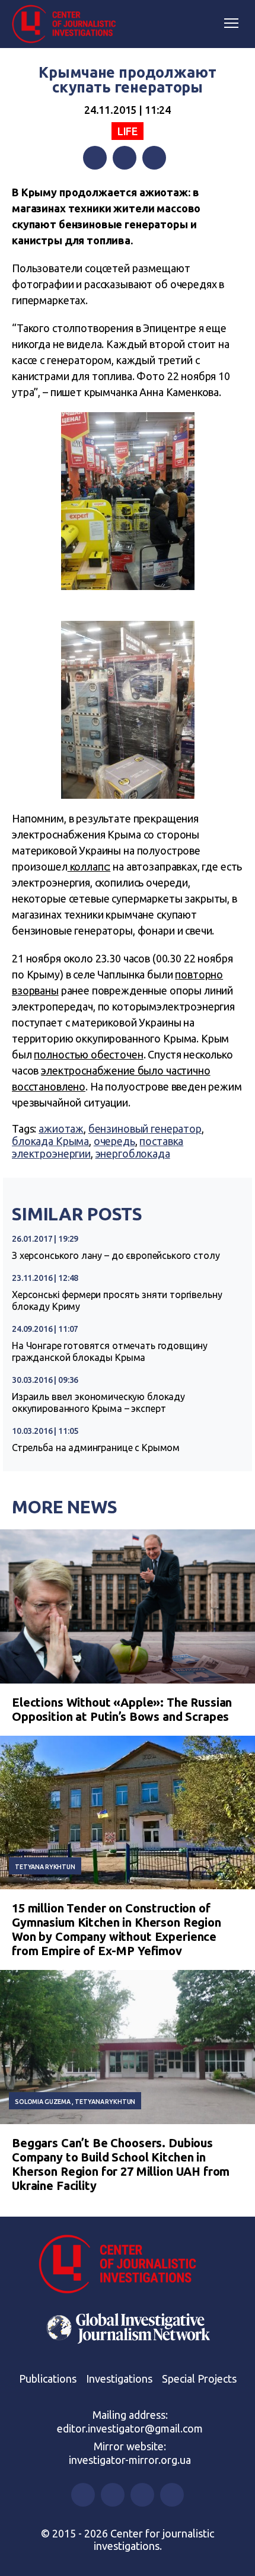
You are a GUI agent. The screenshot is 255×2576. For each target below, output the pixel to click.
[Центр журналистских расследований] (68, 24)
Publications (48, 2379)
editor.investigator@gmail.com (130, 2428)
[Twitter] (125, 158)
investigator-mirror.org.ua (130, 2460)
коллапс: (89, 866)
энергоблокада (133, 1153)
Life (128, 131)
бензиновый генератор (145, 1128)
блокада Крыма (50, 1141)
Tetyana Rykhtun (45, 1867)
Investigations (119, 2379)
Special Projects (199, 2379)
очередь (114, 1141)
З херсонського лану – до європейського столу (116, 1255)
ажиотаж (61, 1128)
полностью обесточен (88, 1054)
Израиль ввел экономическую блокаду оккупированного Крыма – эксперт (98, 1402)
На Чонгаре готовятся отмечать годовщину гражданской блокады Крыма (110, 1351)
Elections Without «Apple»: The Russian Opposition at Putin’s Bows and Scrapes (122, 1709)
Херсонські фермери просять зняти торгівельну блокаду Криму (117, 1300)
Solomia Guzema (43, 2102)
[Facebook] (95, 158)
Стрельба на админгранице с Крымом (96, 1448)
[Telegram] (154, 158)
